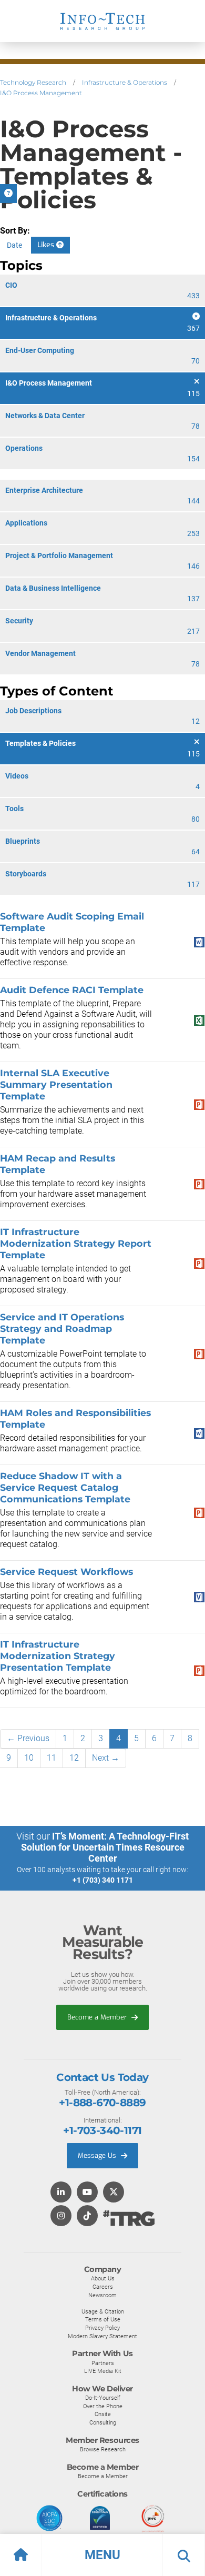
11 (52, 1758)
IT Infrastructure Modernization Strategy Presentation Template (58, 1656)
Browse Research (103, 2449)
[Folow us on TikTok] (87, 2216)
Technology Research (33, 82)
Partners (103, 2363)
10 (29, 1758)
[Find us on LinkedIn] (61, 2193)
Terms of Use (103, 2319)
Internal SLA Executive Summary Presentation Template (56, 1084)
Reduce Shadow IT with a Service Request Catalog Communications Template (65, 1487)
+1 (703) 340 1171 (103, 1880)
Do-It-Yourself (103, 2398)
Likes (47, 245)
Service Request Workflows (66, 1572)
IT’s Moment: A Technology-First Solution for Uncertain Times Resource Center (105, 1847)
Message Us (98, 2155)
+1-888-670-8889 (102, 2103)
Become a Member (98, 2017)
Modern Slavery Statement (102, 2336)
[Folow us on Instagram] (61, 2216)
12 (74, 1758)
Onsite (103, 2414)
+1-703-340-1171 (102, 2130)
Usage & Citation (103, 2311)
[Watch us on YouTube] (87, 2193)
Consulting (103, 2422)
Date (14, 245)
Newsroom (102, 2295)
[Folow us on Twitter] (114, 2193)
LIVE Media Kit (103, 2371)
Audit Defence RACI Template (72, 990)
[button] (102, 2555)
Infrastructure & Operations (125, 82)
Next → (106, 1758)
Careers (103, 2287)
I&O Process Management (41, 93)
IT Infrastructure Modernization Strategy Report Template (76, 1243)
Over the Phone (103, 2406)
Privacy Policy (102, 2328)
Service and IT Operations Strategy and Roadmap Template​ (62, 1329)
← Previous (28, 1738)
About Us (103, 2278)
